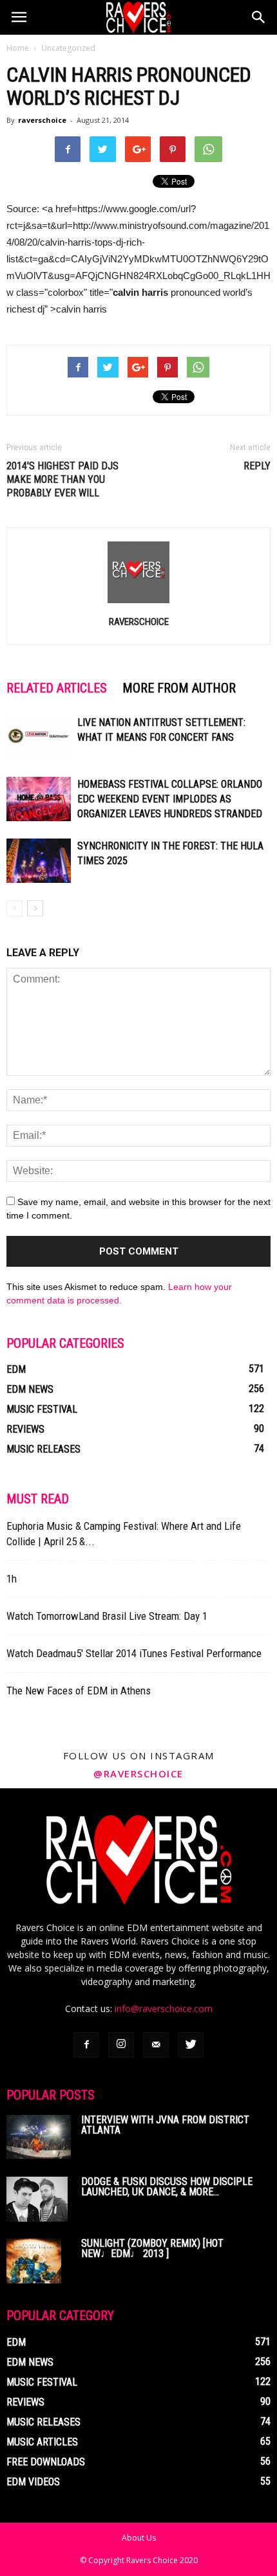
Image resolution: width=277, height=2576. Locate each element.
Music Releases (43, 1449)
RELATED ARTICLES (57, 688)
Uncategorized (68, 48)
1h (12, 1579)
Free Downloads (46, 2462)
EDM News (30, 1389)
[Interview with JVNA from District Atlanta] (39, 2137)
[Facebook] (86, 2045)
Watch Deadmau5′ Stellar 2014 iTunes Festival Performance (134, 1653)
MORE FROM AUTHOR (179, 688)
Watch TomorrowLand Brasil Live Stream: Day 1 (107, 1616)
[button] (259, 17)
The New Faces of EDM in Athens (79, 1691)
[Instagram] (121, 2045)
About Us (139, 2538)
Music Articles (42, 2442)
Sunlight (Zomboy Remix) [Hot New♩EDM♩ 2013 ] (152, 2248)
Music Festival (42, 1409)
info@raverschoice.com (164, 2009)
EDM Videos (33, 2482)
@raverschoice (138, 1773)
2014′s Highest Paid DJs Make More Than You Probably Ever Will (62, 479)
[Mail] (156, 2045)
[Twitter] (191, 2045)
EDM (16, 1369)
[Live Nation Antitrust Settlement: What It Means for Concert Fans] (39, 737)
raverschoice (42, 120)
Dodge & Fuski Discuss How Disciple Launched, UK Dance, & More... (167, 2187)
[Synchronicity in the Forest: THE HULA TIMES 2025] (39, 861)
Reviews (25, 1429)
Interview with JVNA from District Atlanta (165, 2125)
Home (18, 48)
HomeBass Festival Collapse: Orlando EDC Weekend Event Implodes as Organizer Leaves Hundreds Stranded (170, 799)
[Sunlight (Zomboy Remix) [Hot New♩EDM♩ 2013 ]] (34, 2261)
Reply (257, 466)
